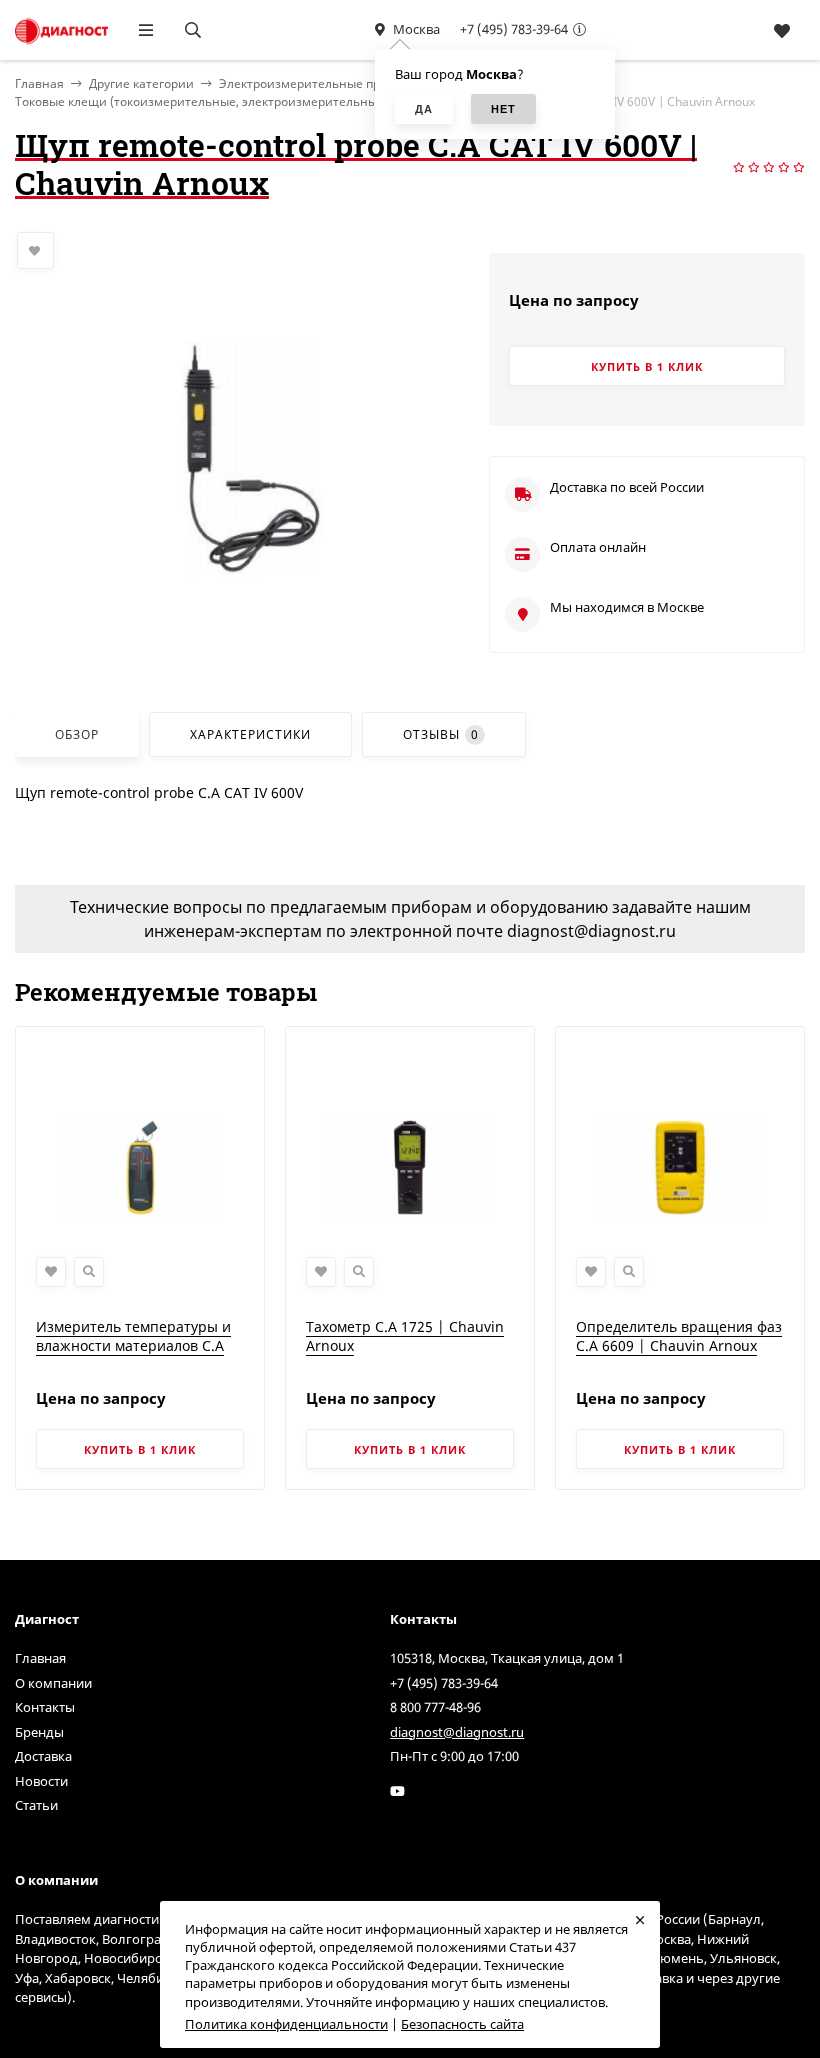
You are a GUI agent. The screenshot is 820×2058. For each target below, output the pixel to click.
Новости (41, 1781)
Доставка (43, 1756)
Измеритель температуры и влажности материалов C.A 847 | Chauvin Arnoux (133, 1346)
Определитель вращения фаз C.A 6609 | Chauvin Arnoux (679, 1336)
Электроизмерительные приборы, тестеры (345, 83)
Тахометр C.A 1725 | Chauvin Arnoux (405, 1336)
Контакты (45, 1707)
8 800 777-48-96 (435, 1707)
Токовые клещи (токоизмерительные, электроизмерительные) (201, 101)
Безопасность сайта (462, 2024)
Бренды (39, 1732)
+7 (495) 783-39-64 (514, 29)
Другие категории (141, 83)
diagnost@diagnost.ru (457, 1732)
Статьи (36, 1805)
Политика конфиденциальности (286, 2024)
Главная (40, 1658)
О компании (53, 1683)
